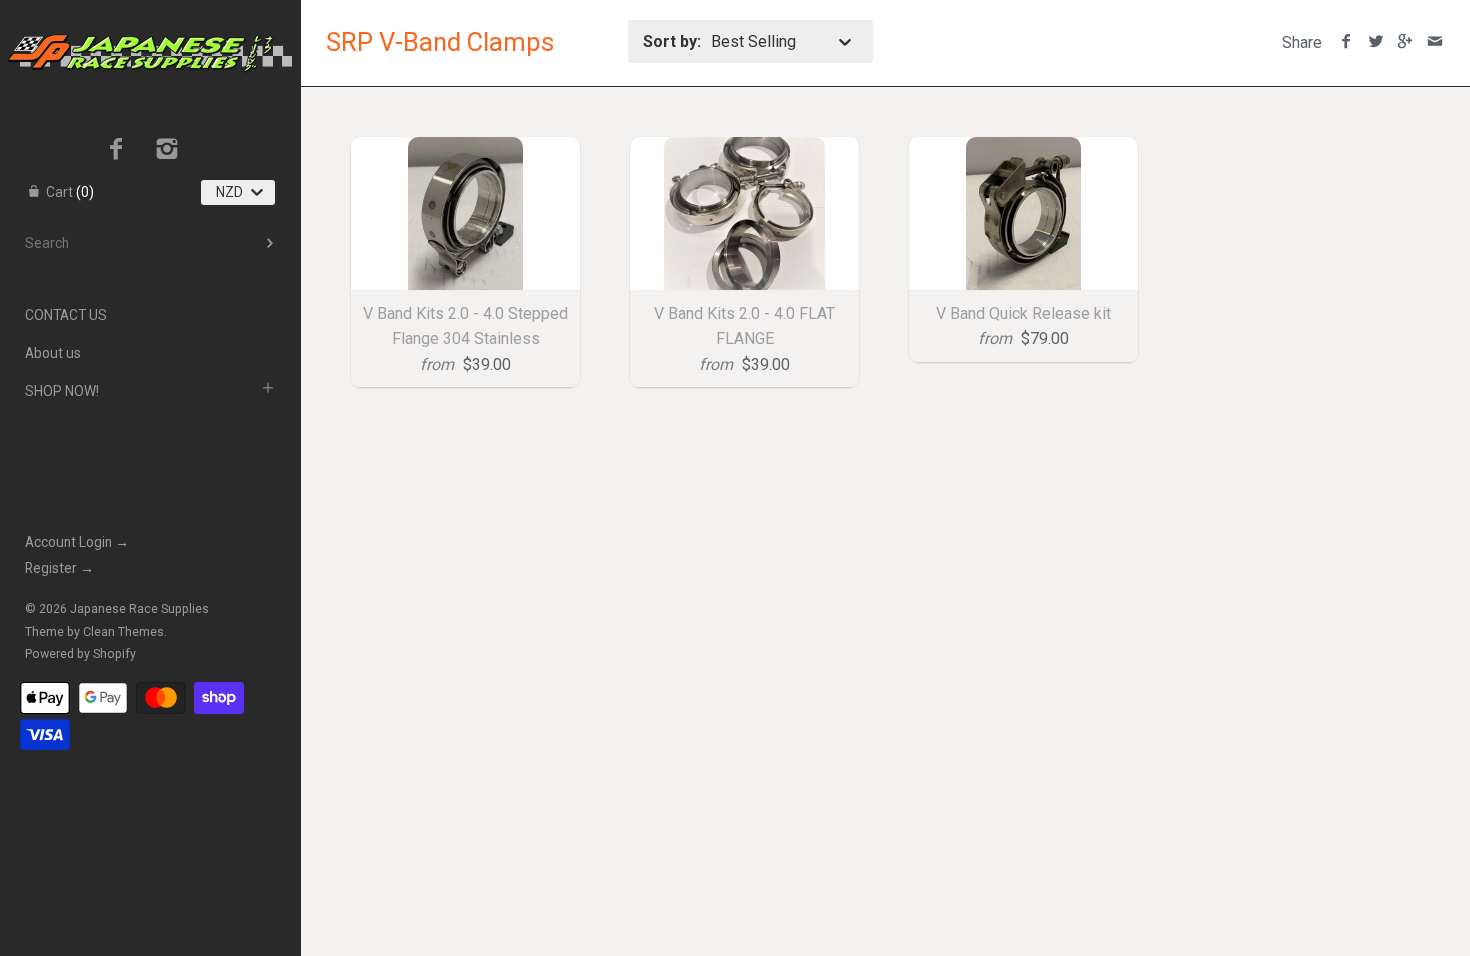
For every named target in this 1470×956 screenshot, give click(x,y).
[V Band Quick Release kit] (1023, 213)
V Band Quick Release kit (1023, 313)
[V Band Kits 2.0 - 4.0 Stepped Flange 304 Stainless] (465, 213)
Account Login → (77, 542)
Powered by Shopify (80, 654)
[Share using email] (1434, 42)
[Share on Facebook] (1346, 42)
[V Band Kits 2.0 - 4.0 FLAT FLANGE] (744, 213)
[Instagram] (167, 151)
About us (53, 353)
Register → (59, 568)
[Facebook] (116, 151)
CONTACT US (66, 315)
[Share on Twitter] (1375, 42)
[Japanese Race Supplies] (150, 18)
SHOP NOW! (62, 391)
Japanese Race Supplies (139, 609)
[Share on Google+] (1405, 42)
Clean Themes (123, 632)
